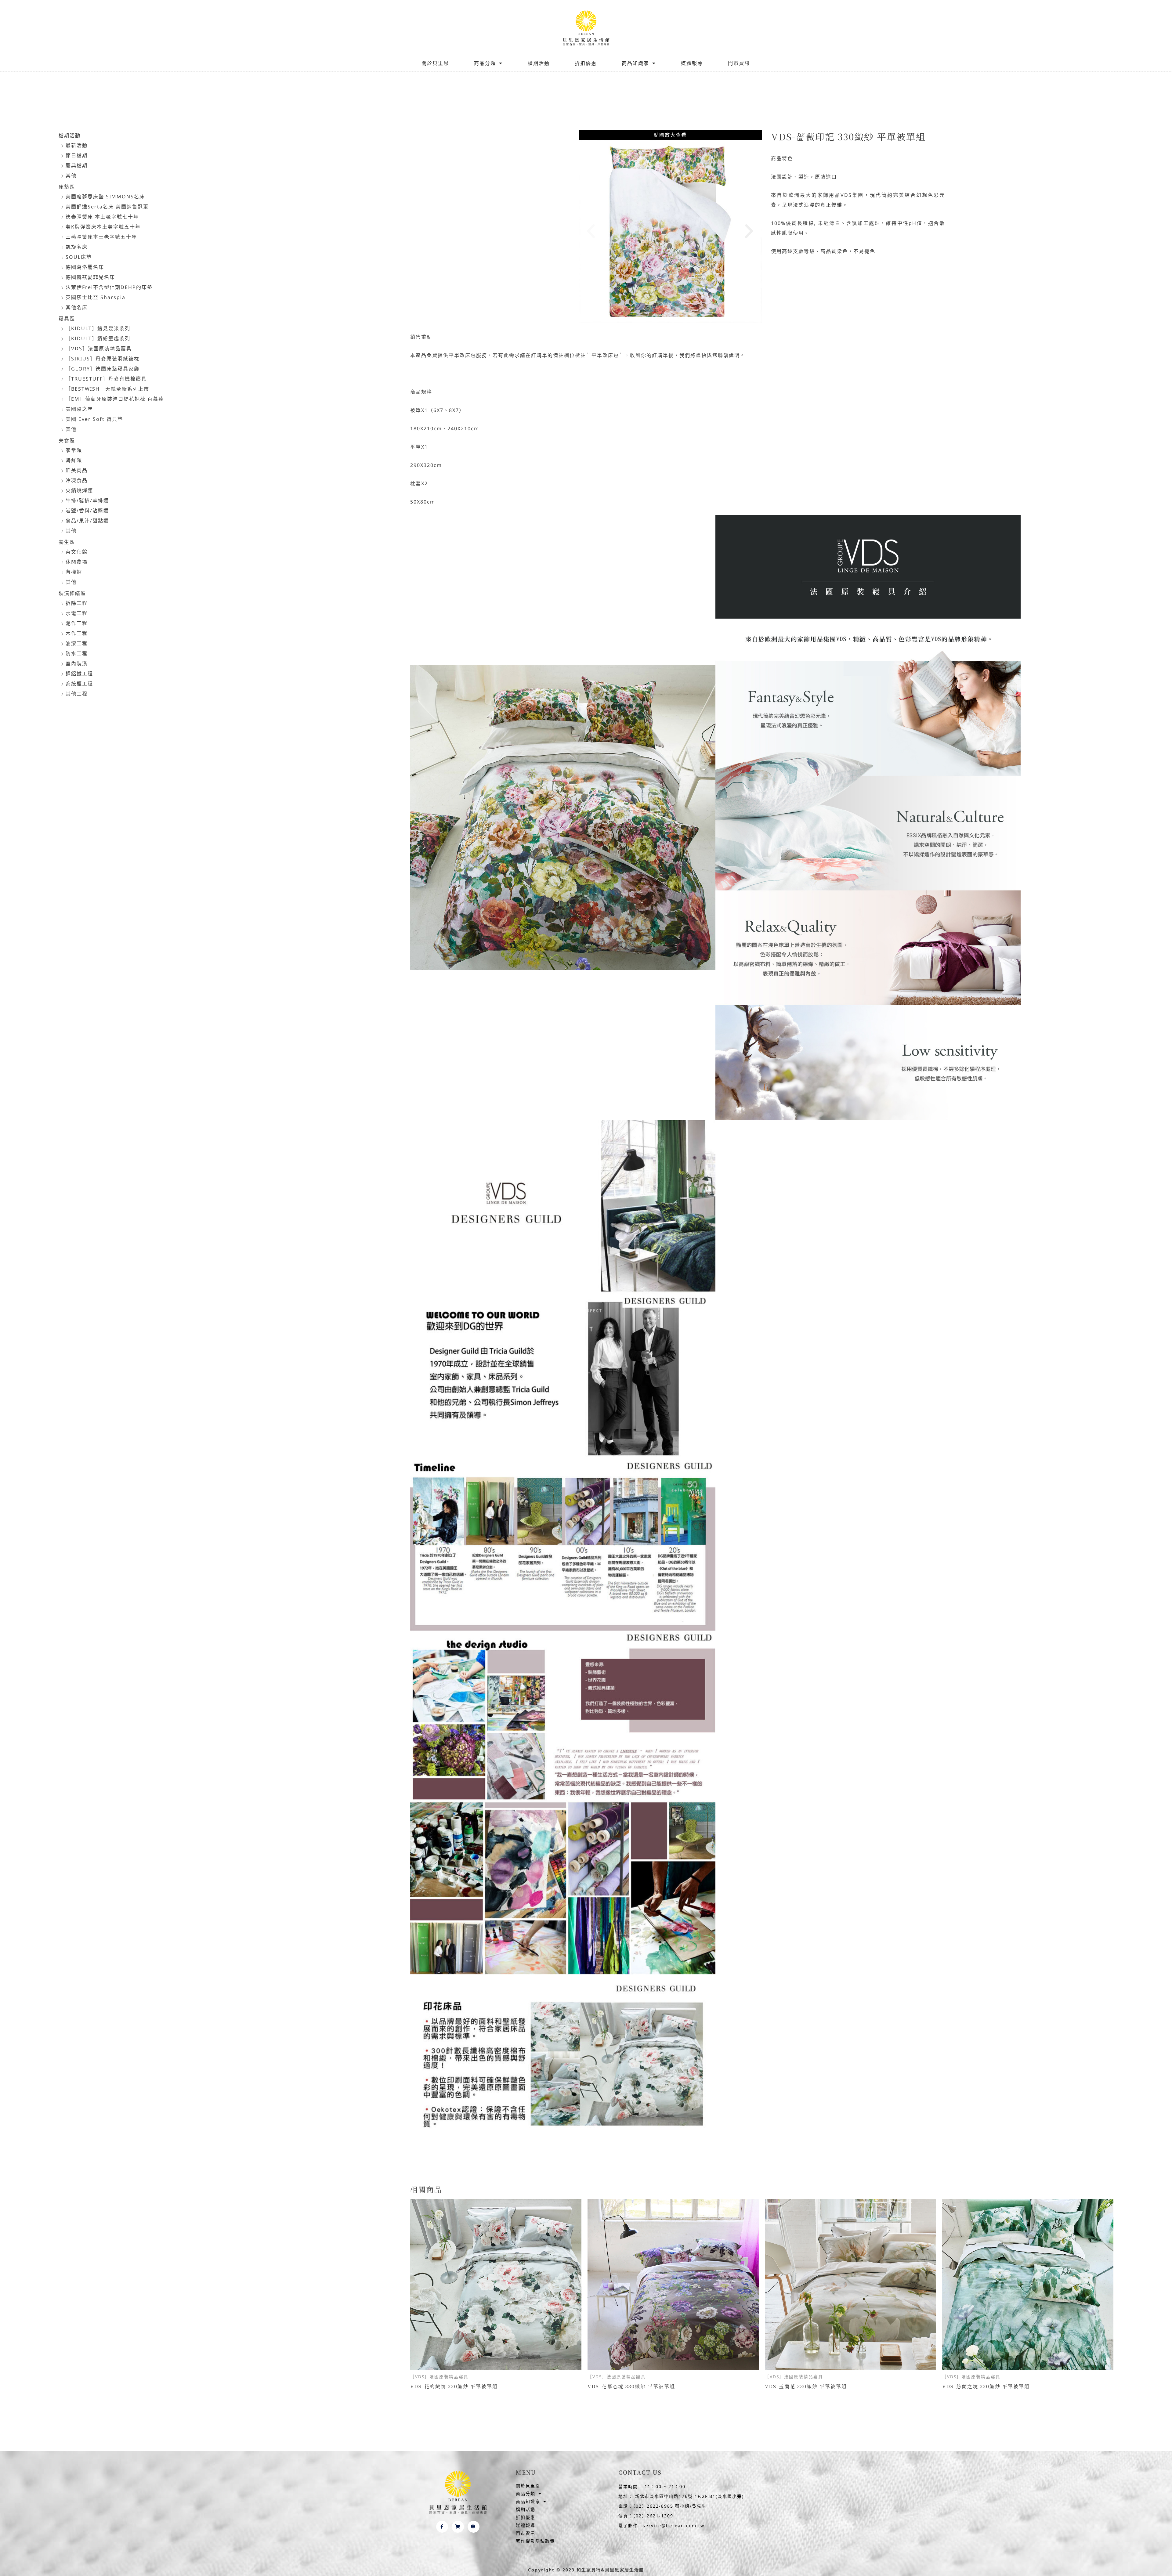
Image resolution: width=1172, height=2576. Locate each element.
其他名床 (77, 307)
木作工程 (77, 633)
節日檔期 (77, 155)
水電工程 (77, 613)
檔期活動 (539, 63)
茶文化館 (77, 552)
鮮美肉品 (77, 470)
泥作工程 (77, 623)
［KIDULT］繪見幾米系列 (98, 328)
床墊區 (67, 187)
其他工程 (77, 694)
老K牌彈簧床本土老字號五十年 (103, 227)
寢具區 (67, 319)
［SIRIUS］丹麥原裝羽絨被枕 (103, 359)
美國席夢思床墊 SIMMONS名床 (105, 197)
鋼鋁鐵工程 (79, 674)
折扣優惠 (586, 63)
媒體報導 (692, 63)
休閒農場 (77, 562)
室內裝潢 (77, 663)
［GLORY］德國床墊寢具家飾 (103, 369)
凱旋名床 (77, 247)
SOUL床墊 (79, 257)
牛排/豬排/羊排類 (87, 500)
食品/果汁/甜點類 (87, 521)
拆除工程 (77, 603)
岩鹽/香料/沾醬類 (87, 511)
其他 (71, 175)
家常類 (74, 450)
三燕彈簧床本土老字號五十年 (101, 237)
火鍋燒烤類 (79, 490)
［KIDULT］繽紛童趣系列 (98, 338)
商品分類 (485, 63)
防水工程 (77, 653)
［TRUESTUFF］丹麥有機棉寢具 (106, 379)
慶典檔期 (77, 165)
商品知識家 (635, 63)
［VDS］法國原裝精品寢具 (99, 349)
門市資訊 (739, 63)
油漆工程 (77, 643)
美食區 (67, 440)
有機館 (74, 572)
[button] (591, 231)
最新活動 (77, 145)
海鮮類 (74, 460)
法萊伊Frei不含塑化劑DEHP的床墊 (109, 287)
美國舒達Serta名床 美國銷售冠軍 (107, 207)
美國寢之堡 (79, 409)
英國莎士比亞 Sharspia (96, 297)
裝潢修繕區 (72, 593)
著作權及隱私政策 (535, 2541)
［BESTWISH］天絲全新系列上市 (107, 389)
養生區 (67, 542)
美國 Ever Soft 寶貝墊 (94, 419)
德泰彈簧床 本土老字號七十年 (102, 217)
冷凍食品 (77, 480)
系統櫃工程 (79, 684)
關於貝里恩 (435, 63)
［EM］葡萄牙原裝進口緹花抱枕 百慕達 (115, 399)
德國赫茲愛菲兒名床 (90, 277)
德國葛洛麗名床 (85, 267)
